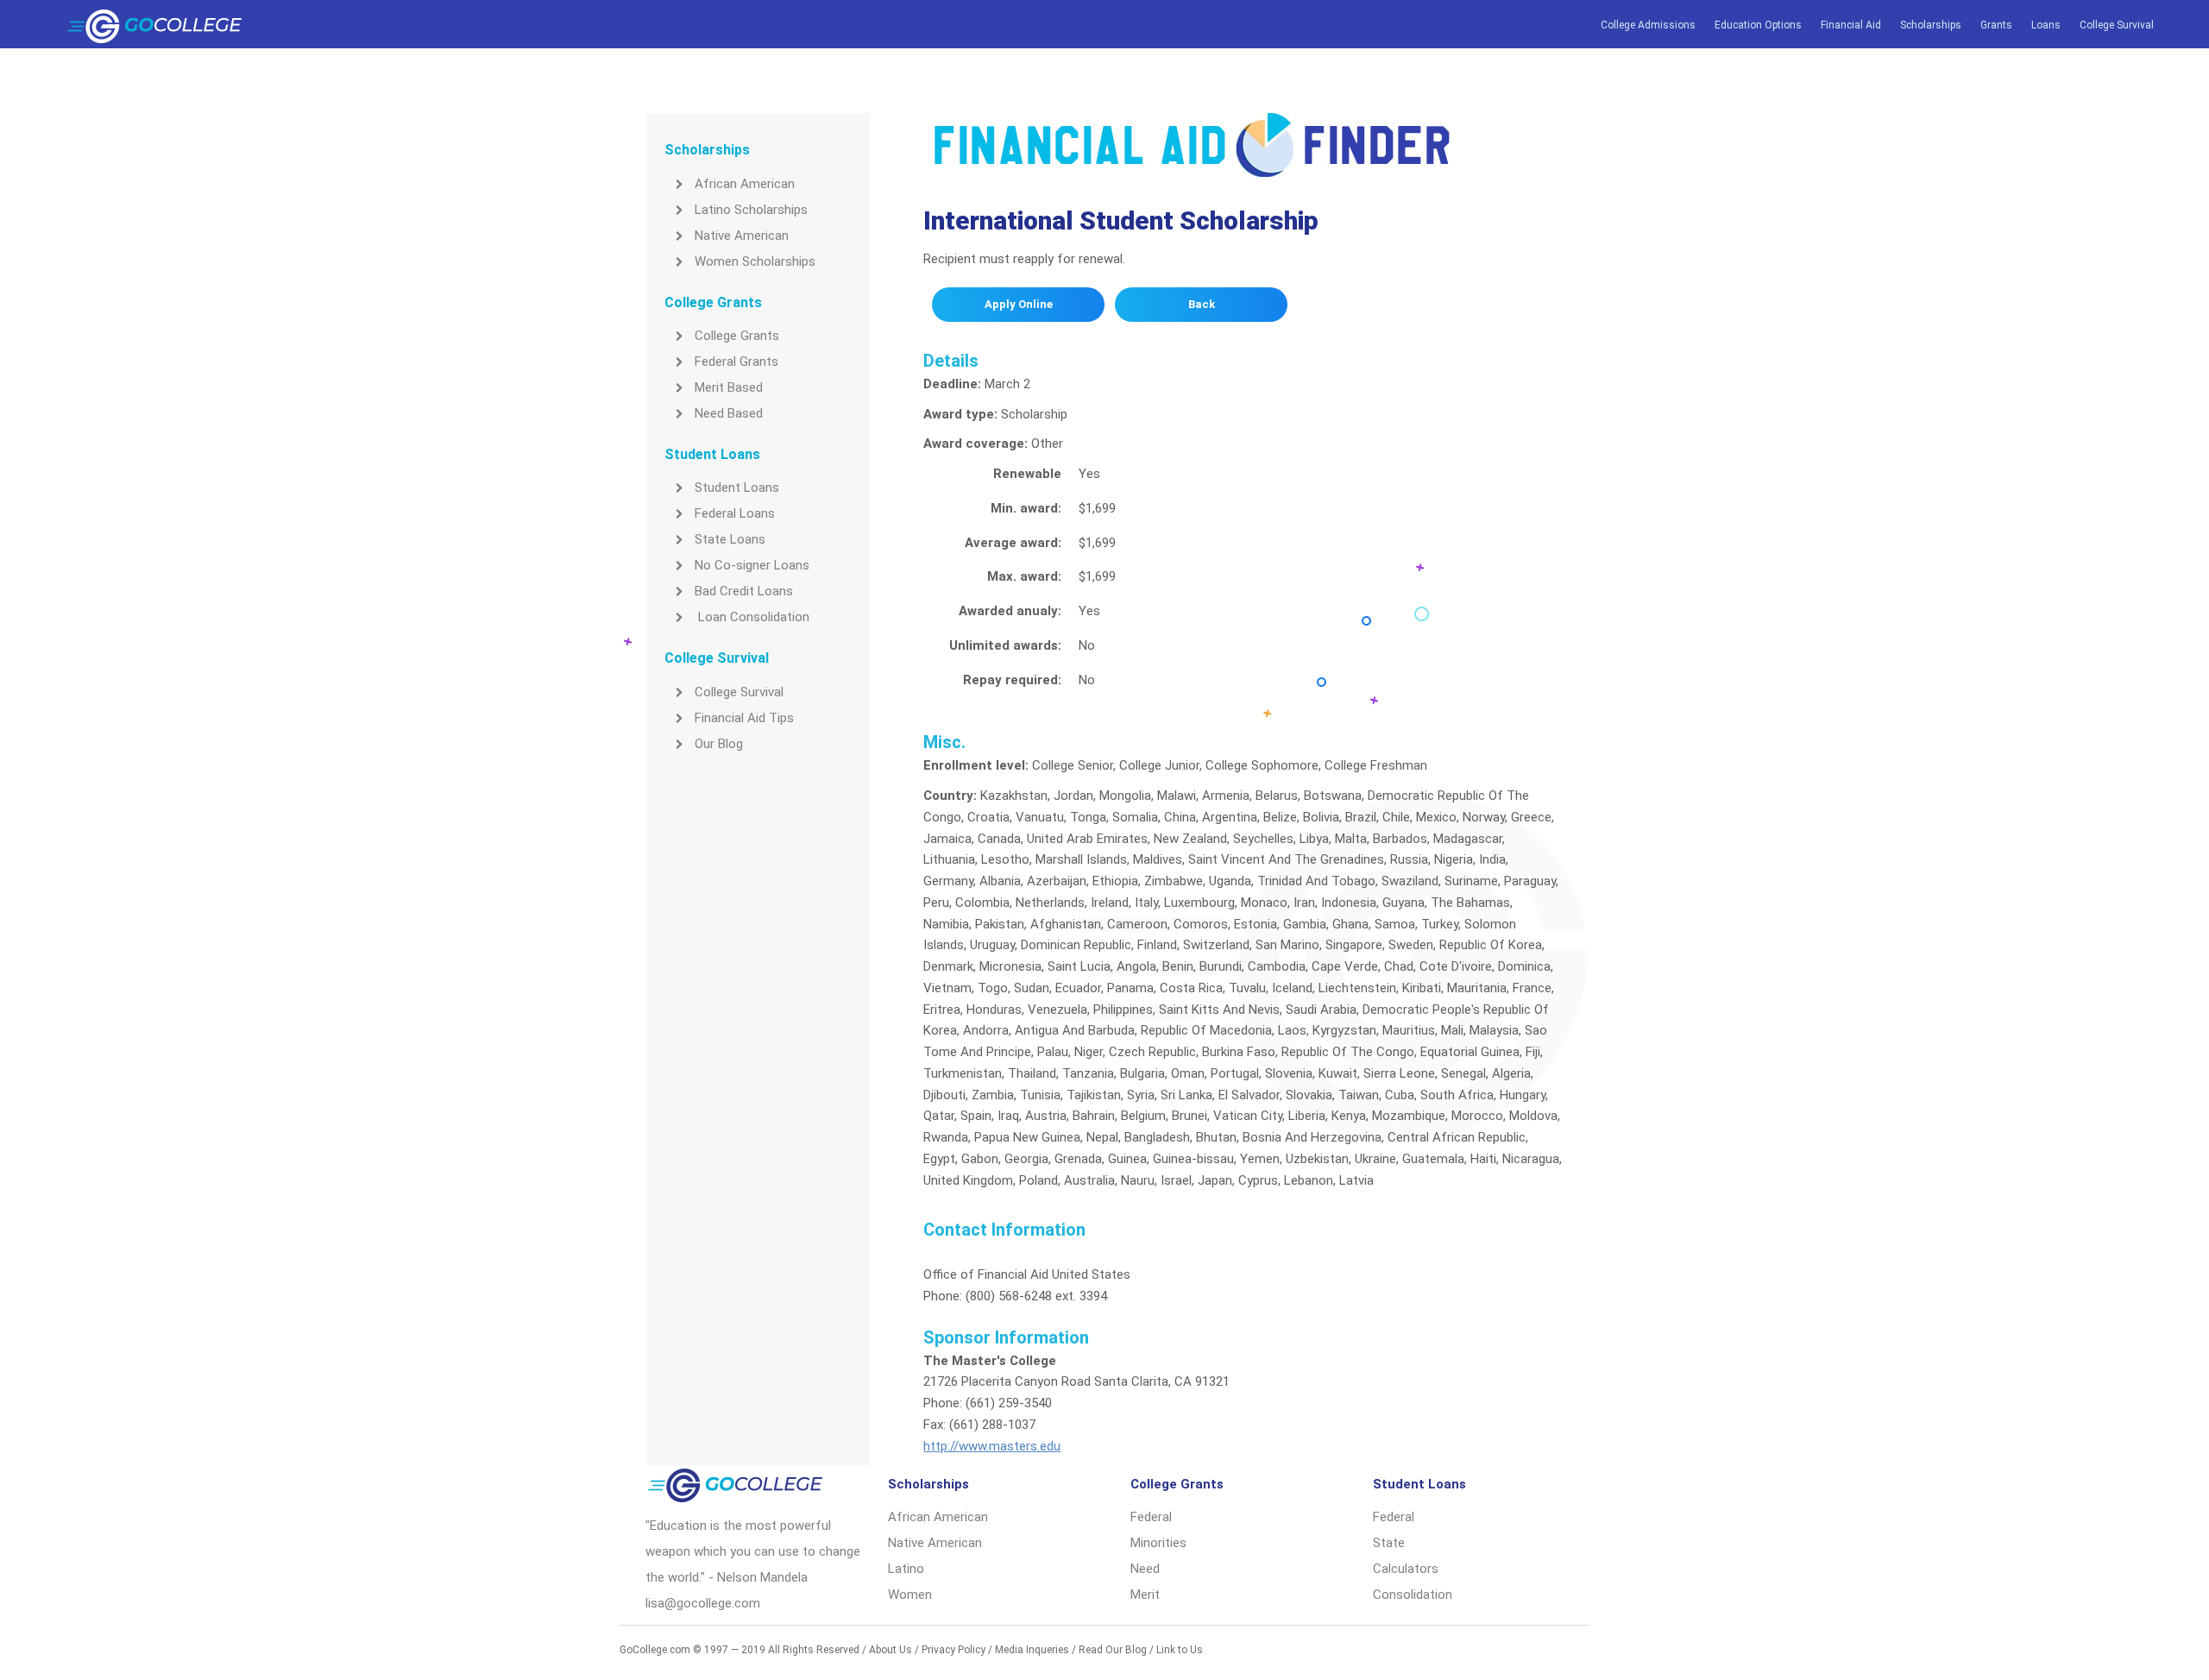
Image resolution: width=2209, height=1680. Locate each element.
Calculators (1406, 1569)
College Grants (737, 336)
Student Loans (737, 488)
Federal (1151, 1517)
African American (745, 184)
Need (1145, 1569)
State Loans (730, 539)
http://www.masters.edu (992, 1446)
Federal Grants (736, 362)
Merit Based (729, 387)
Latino (906, 1569)
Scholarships (1931, 25)
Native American (742, 236)
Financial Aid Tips (744, 718)
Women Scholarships (755, 261)
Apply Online (1019, 304)
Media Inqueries (1032, 1650)
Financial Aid (1851, 25)
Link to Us (1180, 1650)
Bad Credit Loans (744, 591)
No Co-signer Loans (752, 565)
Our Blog (719, 744)
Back (1202, 304)
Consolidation (1413, 1595)
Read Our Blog (1113, 1650)
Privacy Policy (953, 1650)
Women (910, 1595)
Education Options (1758, 25)
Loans (2046, 25)
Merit (1145, 1595)
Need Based (729, 413)
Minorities (1158, 1543)
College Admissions (1648, 25)
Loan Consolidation (752, 617)
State (1389, 1543)
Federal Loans (735, 513)
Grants (1996, 25)
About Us (891, 1650)
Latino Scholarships (751, 210)
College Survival (2117, 25)
